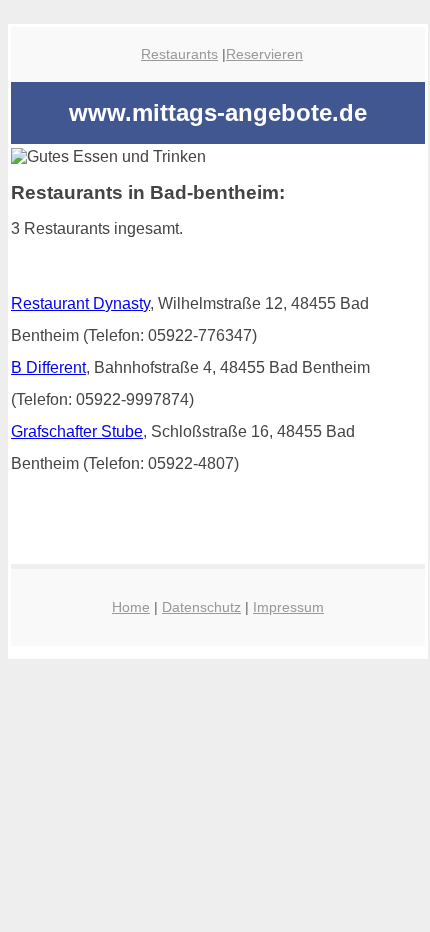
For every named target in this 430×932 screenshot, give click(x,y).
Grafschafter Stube (77, 431)
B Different (48, 367)
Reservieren (264, 54)
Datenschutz (201, 607)
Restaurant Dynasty (80, 303)
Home (131, 607)
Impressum (288, 607)
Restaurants (179, 54)
